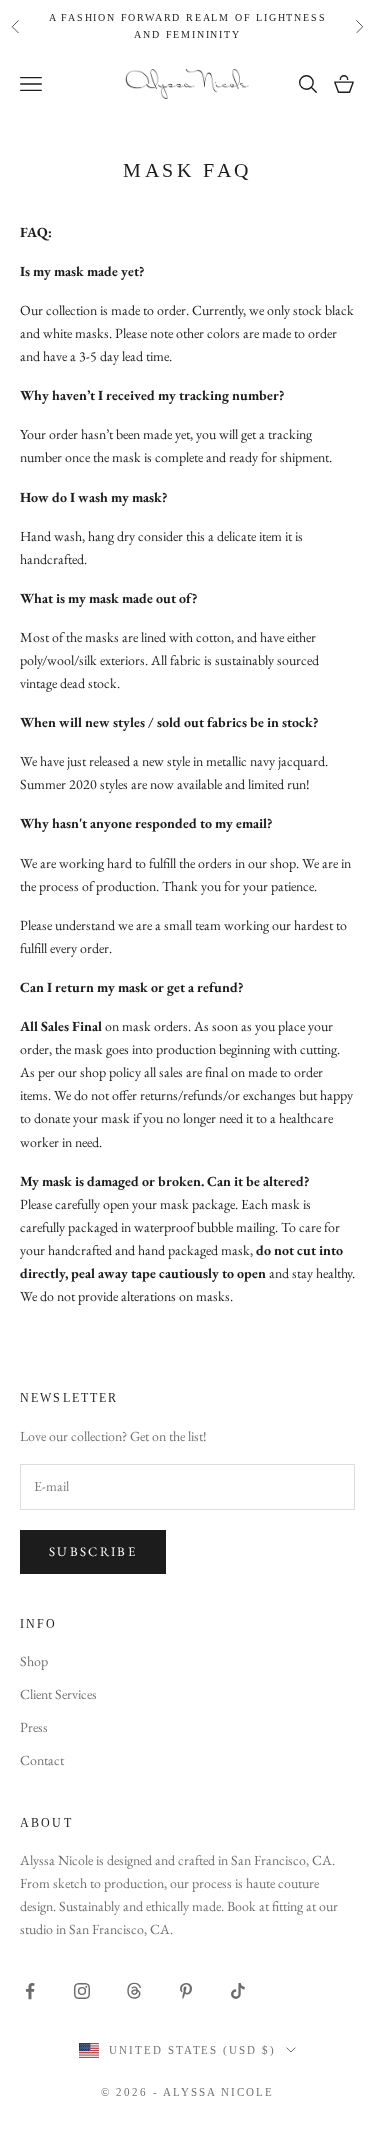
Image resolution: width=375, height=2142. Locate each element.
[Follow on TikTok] (238, 1991)
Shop (34, 1661)
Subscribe (93, 1551)
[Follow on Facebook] (30, 1991)
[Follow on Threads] (134, 1991)
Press (34, 1727)
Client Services (58, 1694)
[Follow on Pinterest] (186, 1991)
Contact (42, 1760)
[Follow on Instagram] (82, 1991)
